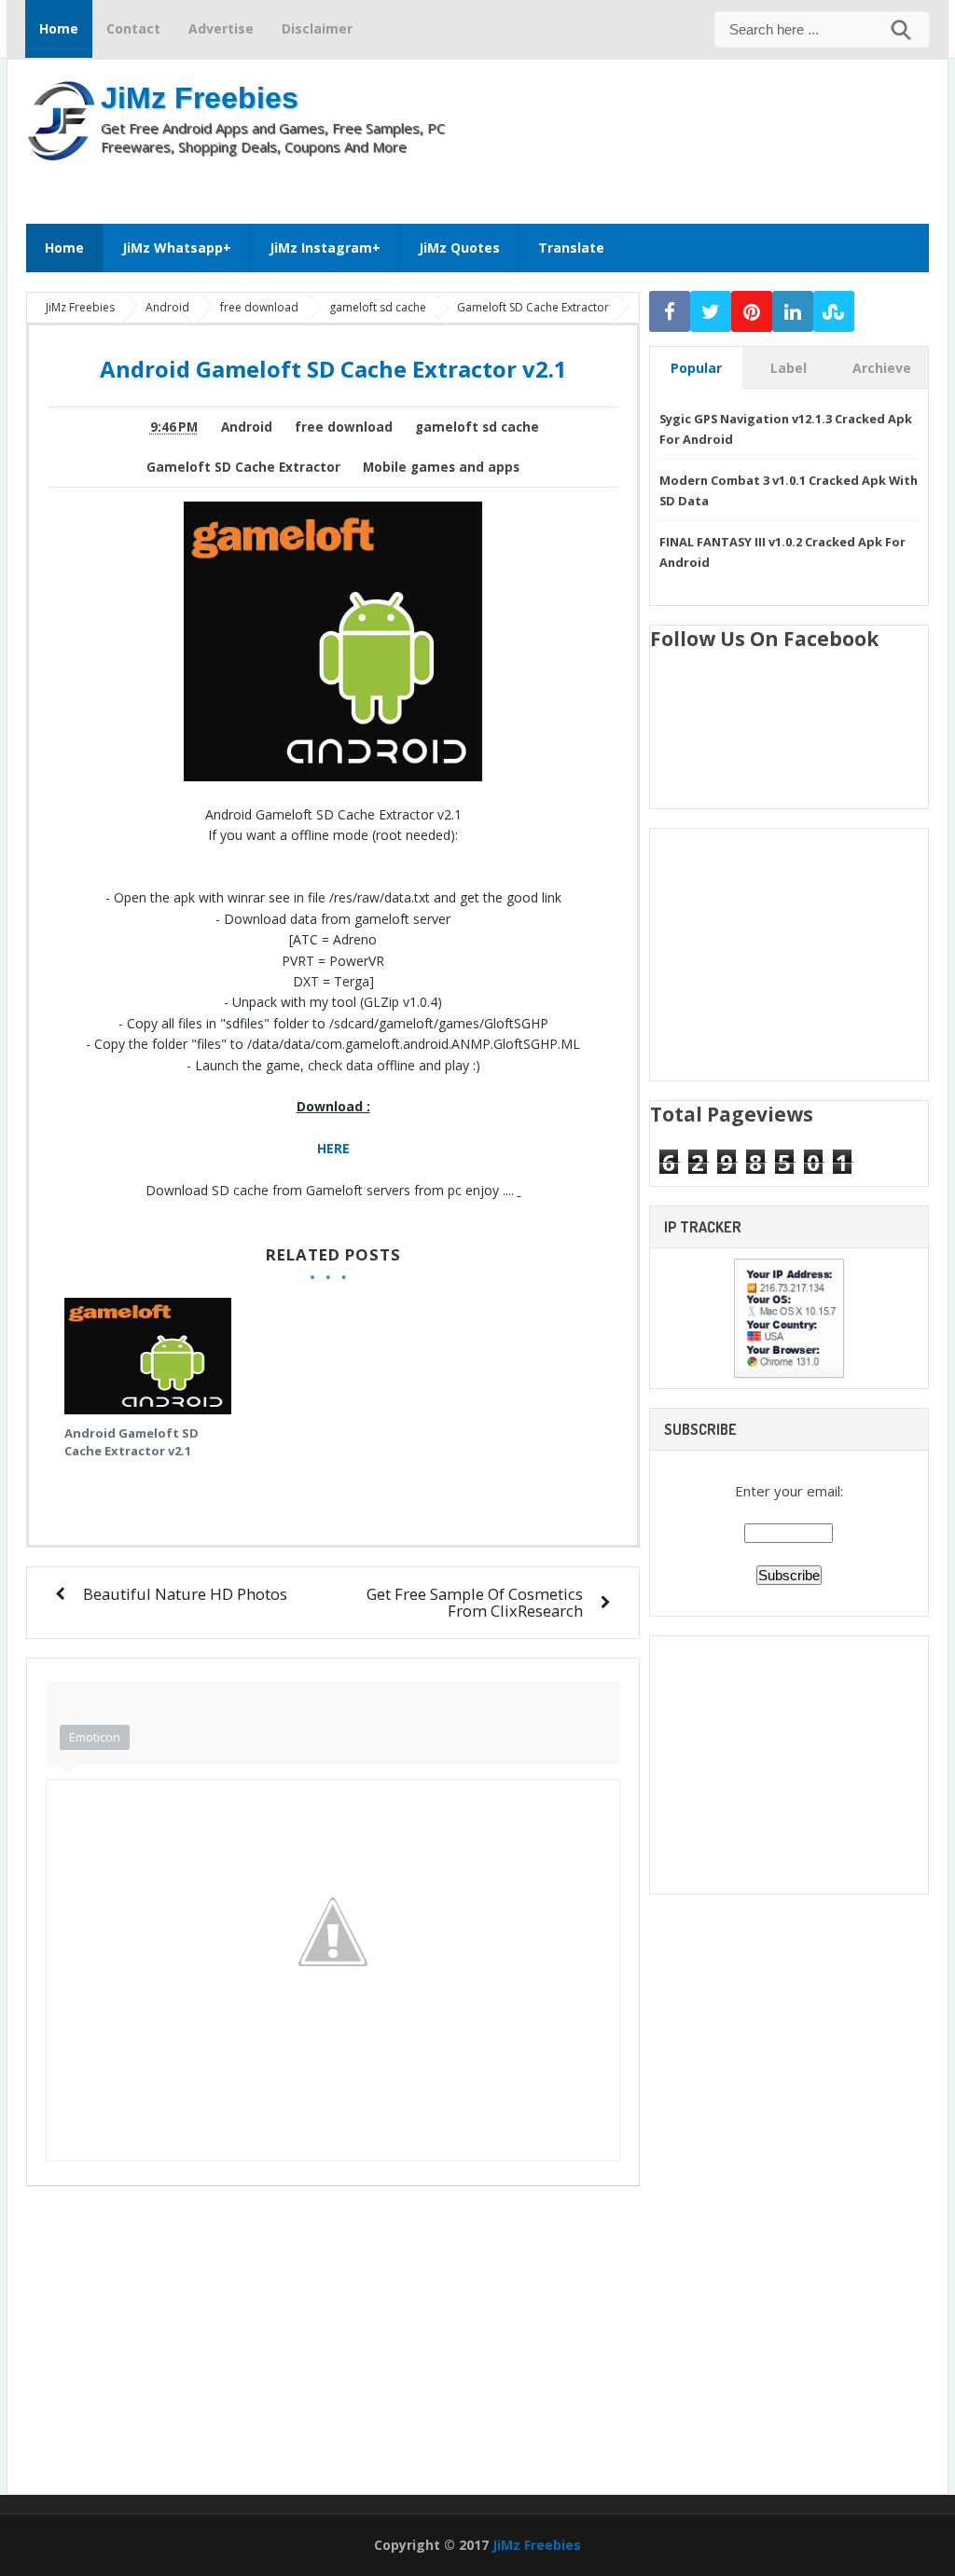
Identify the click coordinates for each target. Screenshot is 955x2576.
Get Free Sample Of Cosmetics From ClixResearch (475, 1602)
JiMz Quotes (459, 248)
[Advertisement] (550, 184)
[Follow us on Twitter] (711, 312)
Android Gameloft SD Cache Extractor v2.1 (131, 1442)
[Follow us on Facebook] (670, 312)
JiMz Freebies (200, 98)
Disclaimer (317, 28)
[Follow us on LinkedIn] (793, 312)
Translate (571, 248)
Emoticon (95, 1737)
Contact (133, 28)
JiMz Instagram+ (325, 248)
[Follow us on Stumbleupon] (834, 312)
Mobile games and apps (441, 467)
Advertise (221, 28)
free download (344, 427)
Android (247, 427)
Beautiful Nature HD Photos (185, 1594)
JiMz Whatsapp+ (177, 248)
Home (59, 28)
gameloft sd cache (477, 427)
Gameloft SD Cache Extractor (243, 467)
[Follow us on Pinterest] (752, 312)
